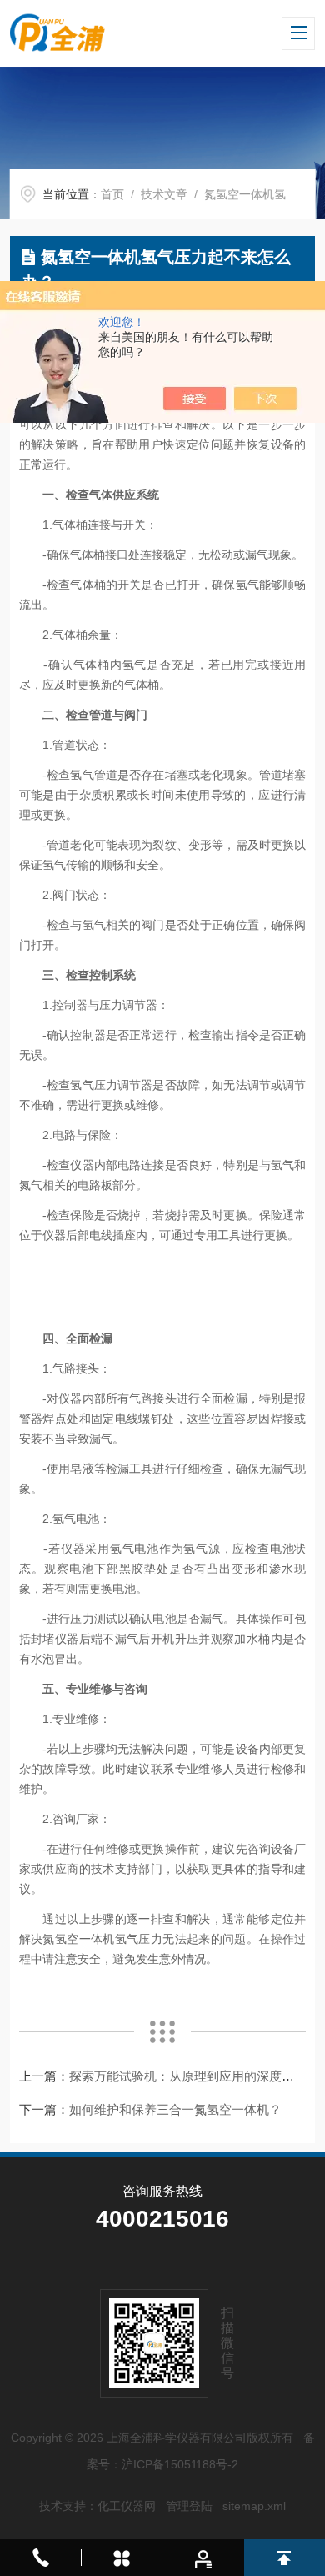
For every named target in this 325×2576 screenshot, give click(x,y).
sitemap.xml (254, 2506)
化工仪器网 (127, 2506)
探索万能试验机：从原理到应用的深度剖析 (188, 2076)
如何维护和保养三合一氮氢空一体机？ (175, 2109)
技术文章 (164, 194)
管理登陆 (189, 2506)
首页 (112, 194)
